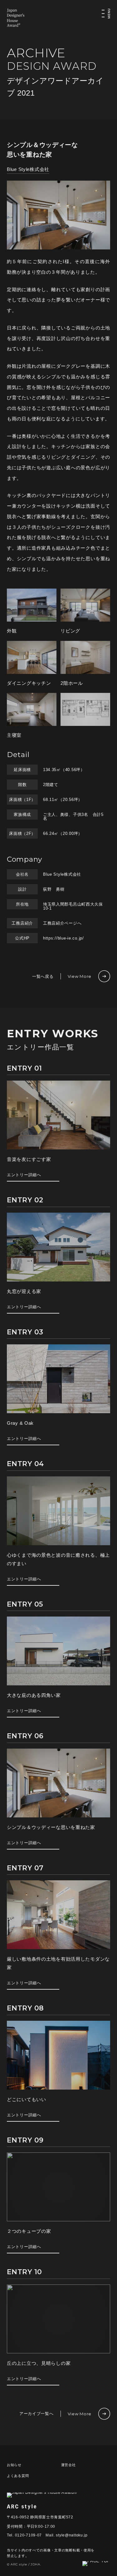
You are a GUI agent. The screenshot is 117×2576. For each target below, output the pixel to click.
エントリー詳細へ (24, 1175)
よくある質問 (18, 2476)
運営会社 (68, 2465)
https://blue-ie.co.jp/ (63, 938)
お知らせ (14, 2465)
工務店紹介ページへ (62, 923)
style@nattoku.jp (72, 2535)
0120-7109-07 (29, 2535)
